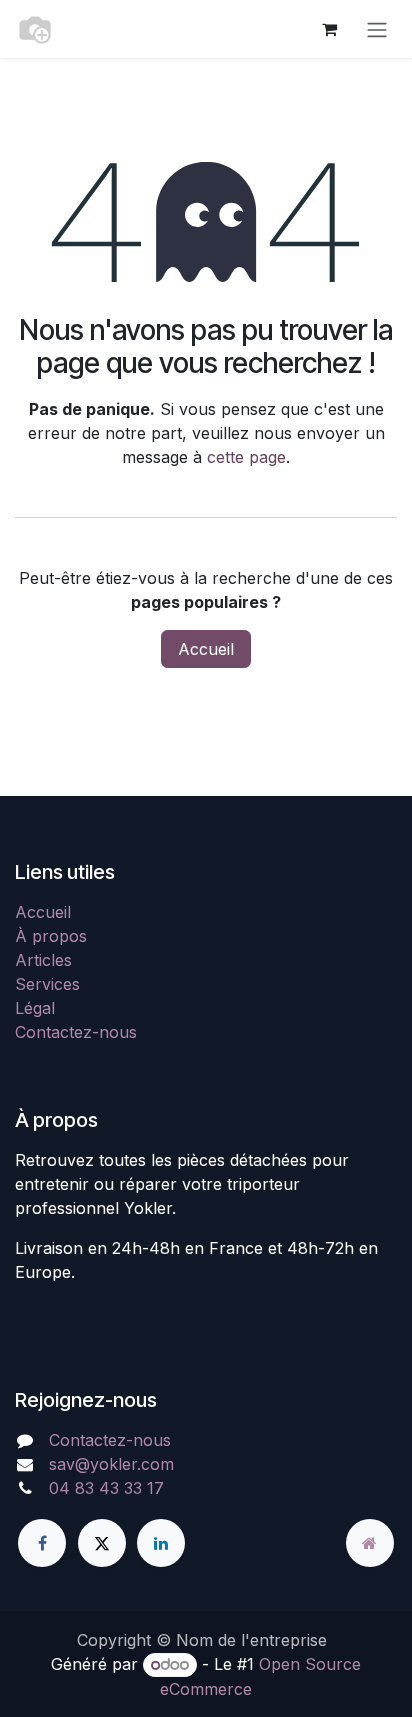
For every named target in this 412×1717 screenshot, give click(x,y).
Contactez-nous (76, 1032)
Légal (35, 1008)
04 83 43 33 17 (106, 1488)
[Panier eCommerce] (329, 29)
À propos (51, 936)
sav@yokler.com (111, 1464)
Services (47, 984)
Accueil (206, 649)
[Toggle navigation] (377, 29)
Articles (43, 960)
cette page (246, 457)
